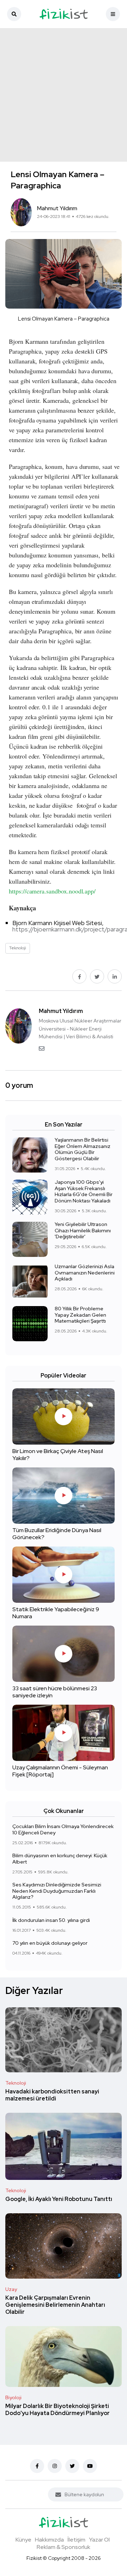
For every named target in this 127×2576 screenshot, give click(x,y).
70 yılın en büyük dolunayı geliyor (50, 1943)
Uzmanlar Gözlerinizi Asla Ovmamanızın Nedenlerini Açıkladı (85, 1273)
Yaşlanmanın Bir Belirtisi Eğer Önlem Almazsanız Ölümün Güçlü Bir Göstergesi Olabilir (83, 1149)
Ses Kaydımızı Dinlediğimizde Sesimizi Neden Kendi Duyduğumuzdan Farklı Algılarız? (57, 1891)
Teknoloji (16, 2083)
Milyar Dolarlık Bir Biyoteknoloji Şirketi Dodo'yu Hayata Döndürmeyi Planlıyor (58, 2410)
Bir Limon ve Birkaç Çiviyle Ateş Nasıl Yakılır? (58, 1455)
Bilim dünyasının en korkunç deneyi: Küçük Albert (60, 1859)
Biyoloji (13, 2397)
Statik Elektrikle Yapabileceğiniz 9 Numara (56, 1613)
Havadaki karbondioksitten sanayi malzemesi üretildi (52, 2095)
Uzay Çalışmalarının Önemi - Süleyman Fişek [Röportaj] (60, 1771)
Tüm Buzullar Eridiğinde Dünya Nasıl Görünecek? (57, 1534)
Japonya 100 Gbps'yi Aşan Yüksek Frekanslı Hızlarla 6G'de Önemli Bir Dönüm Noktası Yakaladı (84, 1192)
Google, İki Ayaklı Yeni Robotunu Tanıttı (59, 2199)
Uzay (11, 2289)
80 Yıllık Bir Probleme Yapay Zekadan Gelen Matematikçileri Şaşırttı (80, 1315)
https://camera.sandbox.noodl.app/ (52, 891)
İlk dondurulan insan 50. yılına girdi (51, 1920)
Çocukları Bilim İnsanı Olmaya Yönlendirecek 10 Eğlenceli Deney (63, 1830)
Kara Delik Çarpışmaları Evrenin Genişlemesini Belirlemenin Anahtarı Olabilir (55, 2305)
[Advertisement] (64, 95)
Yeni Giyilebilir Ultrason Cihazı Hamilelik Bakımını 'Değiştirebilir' (83, 1231)
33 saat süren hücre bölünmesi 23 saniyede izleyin (55, 1692)
